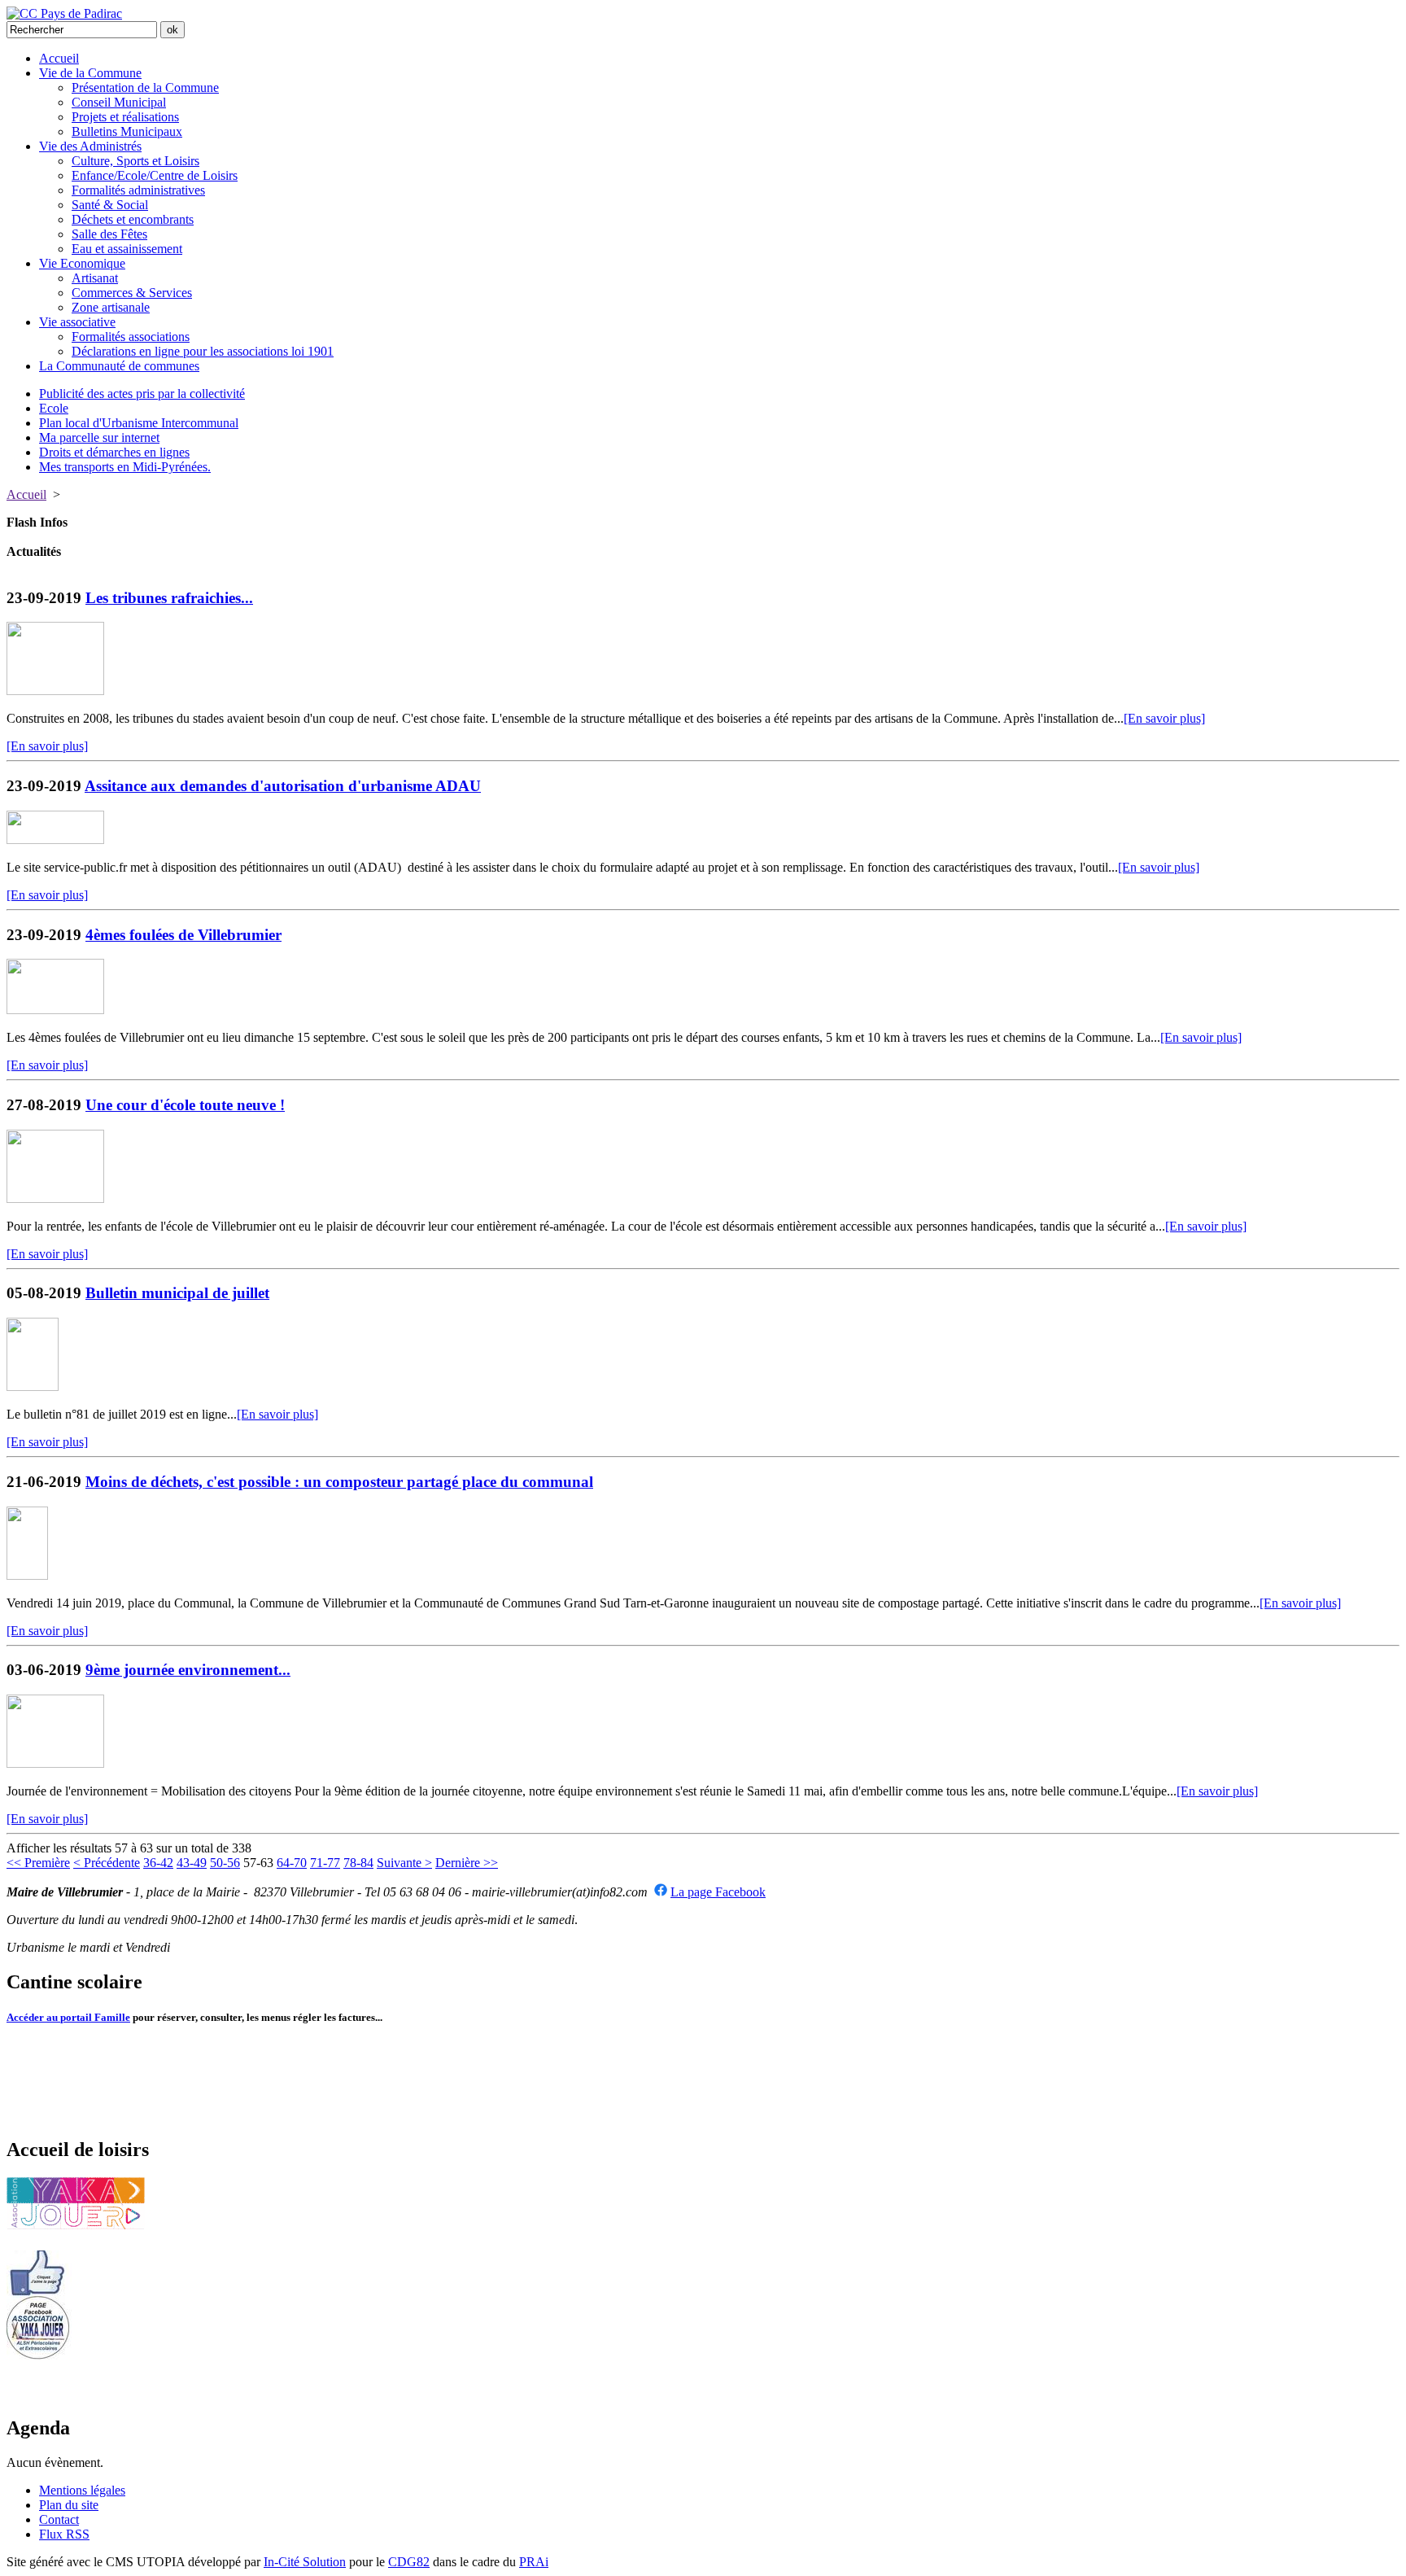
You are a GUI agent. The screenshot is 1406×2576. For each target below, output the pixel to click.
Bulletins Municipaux (127, 131)
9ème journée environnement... (188, 1670)
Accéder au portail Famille (68, 2017)
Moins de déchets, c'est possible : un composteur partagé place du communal (339, 1482)
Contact (59, 2519)
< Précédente (107, 1863)
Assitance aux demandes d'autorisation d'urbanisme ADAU (283, 786)
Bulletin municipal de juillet (177, 1293)
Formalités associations (131, 337)
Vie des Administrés (90, 146)
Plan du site (69, 2505)
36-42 (158, 1863)
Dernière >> (467, 1863)
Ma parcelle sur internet (99, 437)
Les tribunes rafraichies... (169, 598)
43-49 (192, 1863)
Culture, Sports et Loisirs (135, 161)
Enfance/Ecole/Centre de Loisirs (155, 175)
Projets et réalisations (125, 117)
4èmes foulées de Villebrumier (183, 935)
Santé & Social (110, 205)
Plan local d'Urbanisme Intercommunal (139, 423)
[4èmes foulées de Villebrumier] (55, 1010)
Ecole (54, 408)
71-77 (325, 1863)
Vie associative (77, 322)
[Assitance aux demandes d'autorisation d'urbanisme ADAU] (55, 840)
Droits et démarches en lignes (114, 452)
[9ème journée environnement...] (55, 1763)
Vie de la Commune (90, 73)
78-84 (358, 1863)
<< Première (38, 1863)
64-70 (292, 1863)
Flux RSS (64, 2534)
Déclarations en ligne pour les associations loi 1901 (203, 351)
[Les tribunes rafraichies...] (55, 691)
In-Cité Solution (305, 2562)
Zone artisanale (111, 307)
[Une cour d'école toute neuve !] (55, 1198)
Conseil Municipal (119, 102)
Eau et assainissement (127, 249)
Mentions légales (82, 2490)
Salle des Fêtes (109, 234)
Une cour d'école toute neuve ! (185, 1105)
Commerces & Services (132, 293)
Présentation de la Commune (145, 87)
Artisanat (95, 278)
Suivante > (404, 1863)
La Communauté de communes (119, 366)
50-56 (225, 1863)
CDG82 (409, 2562)
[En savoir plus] (1164, 718)
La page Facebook (718, 1892)
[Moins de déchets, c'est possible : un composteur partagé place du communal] (27, 1575)
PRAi (534, 2562)
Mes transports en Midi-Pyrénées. (125, 467)
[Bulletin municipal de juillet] (33, 1386)
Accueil (59, 58)
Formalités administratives (138, 190)
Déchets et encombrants (133, 219)
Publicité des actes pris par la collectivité (142, 394)
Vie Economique (82, 263)
